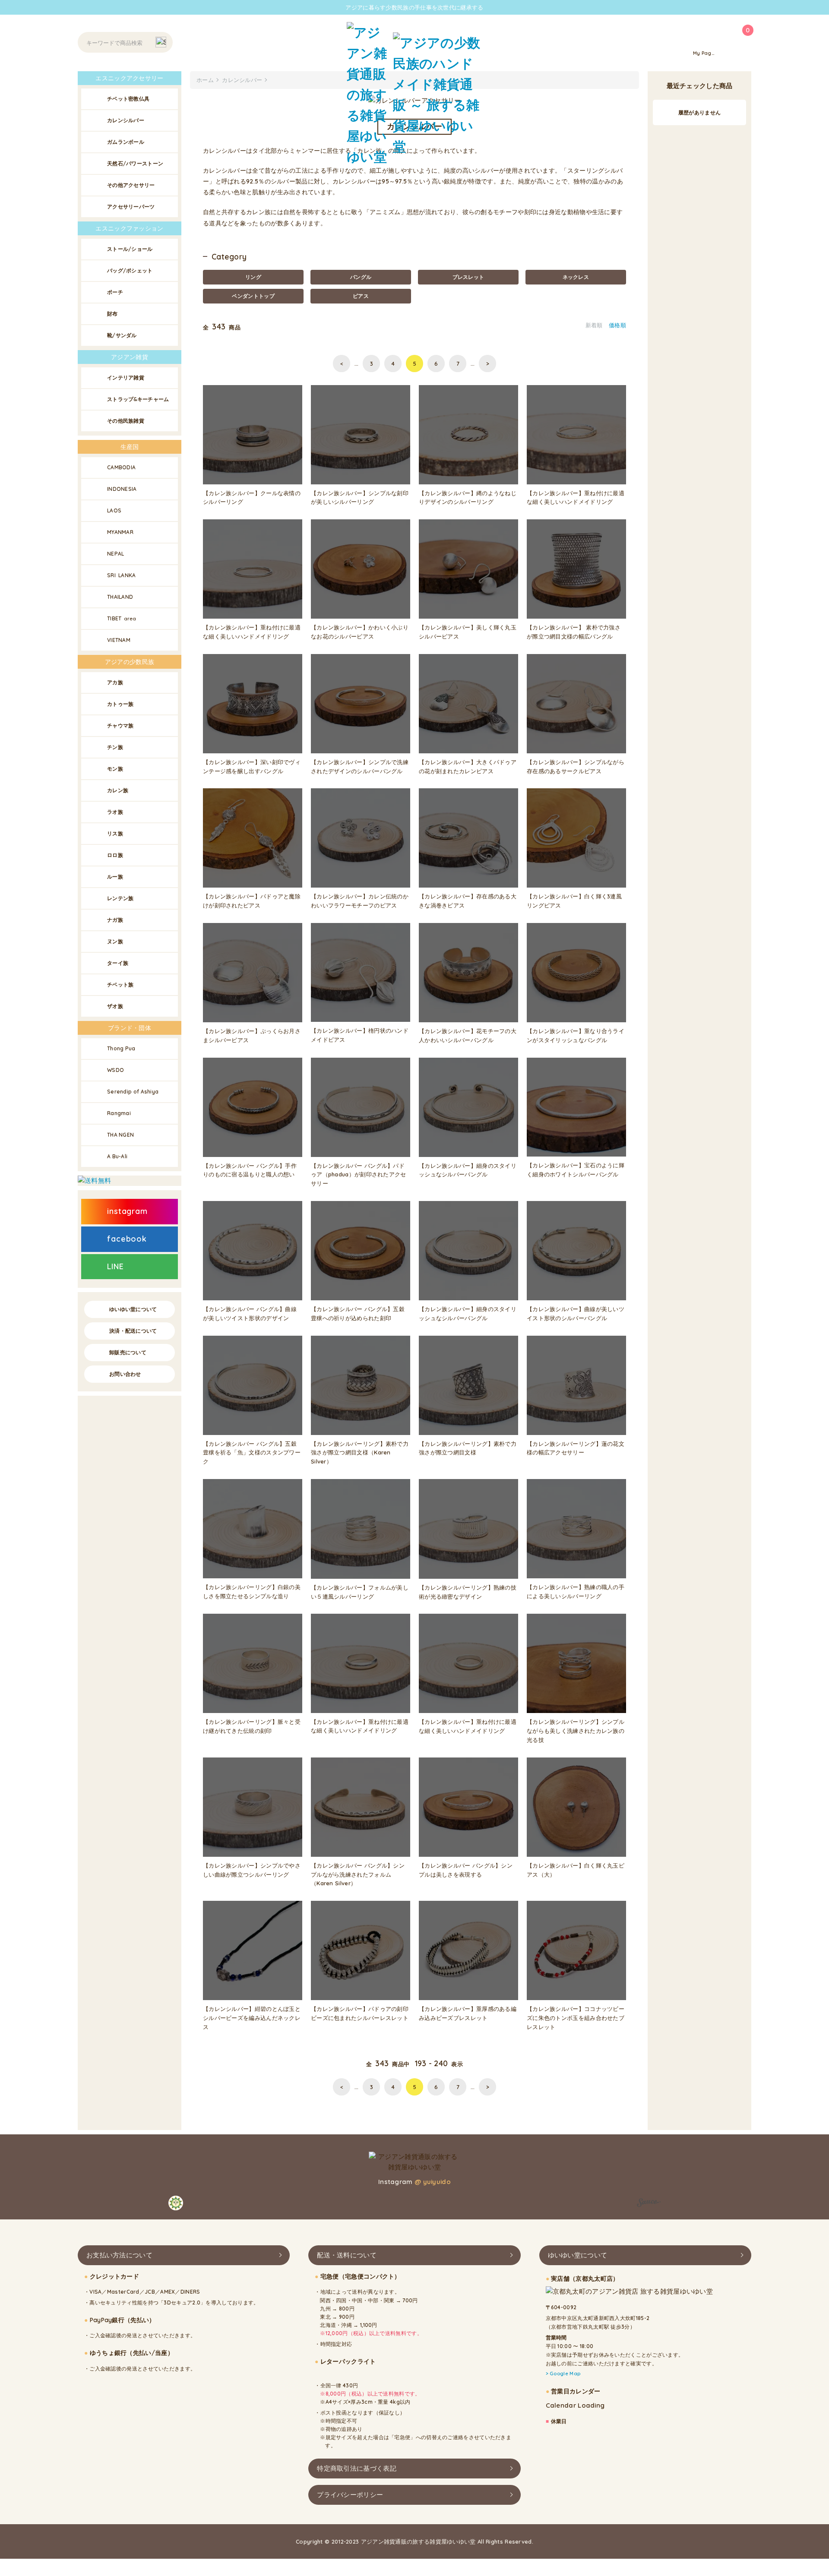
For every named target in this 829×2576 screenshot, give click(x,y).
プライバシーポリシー (350, 2494)
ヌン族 (115, 941)
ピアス (361, 296)
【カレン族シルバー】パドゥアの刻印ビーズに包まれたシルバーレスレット (360, 2013)
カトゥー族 (120, 704)
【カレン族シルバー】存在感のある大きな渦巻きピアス (468, 901)
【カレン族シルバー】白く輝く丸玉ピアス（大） (576, 1870)
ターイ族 (118, 963)
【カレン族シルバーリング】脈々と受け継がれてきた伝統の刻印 (252, 1726)
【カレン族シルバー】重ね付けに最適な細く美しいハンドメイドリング (576, 498)
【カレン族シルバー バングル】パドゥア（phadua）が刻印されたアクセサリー (359, 1175)
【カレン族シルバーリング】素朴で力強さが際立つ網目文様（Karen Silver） (360, 1453)
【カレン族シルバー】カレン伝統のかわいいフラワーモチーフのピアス (360, 901)
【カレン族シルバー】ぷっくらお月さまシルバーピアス (252, 1035)
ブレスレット (468, 277)
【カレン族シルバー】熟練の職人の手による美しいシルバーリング (576, 1591)
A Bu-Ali (117, 1156)
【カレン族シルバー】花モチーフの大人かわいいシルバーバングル (468, 1035)
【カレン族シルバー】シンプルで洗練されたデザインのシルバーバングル (360, 766)
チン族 (115, 747)
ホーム (205, 80)
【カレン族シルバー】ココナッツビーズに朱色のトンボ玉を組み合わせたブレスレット (576, 2018)
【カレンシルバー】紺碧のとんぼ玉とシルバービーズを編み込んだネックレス (252, 2018)
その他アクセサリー (131, 185)
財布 (112, 314)
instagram (127, 1211)
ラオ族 (115, 812)
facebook (127, 1239)
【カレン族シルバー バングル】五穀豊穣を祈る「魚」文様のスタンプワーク (252, 1453)
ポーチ (115, 292)
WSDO (115, 1070)
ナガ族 (115, 920)
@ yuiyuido (433, 2182)
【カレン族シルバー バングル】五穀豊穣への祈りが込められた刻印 (358, 1313)
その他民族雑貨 (126, 421)
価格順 (617, 325)
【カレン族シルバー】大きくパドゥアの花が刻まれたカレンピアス (468, 766)
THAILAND (120, 597)
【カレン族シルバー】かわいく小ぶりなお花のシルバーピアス (360, 632)
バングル (361, 277)
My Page (704, 53)
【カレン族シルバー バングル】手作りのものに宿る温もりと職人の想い (250, 1170)
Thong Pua (121, 1048)
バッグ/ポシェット (130, 270)
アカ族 (115, 682)
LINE (115, 1266)
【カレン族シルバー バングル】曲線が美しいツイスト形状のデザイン (250, 1313)
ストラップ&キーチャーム (138, 399)
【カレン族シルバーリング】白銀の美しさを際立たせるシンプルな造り (252, 1591)
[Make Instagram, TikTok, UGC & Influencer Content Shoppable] (649, 2204)
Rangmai (119, 1113)
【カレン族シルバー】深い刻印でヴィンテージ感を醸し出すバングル (252, 766)
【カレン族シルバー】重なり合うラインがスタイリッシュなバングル (576, 1035)
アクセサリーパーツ (131, 207)
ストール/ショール (130, 249)
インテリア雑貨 (126, 378)
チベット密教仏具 (128, 99)
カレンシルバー (126, 120)
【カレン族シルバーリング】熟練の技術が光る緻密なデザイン (468, 1592)
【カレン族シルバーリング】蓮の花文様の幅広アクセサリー (576, 1448)
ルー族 (115, 877)
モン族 (115, 769)
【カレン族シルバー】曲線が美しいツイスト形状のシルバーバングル (576, 1313)
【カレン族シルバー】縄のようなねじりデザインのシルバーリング (468, 498)
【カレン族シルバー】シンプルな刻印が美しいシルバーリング (360, 498)
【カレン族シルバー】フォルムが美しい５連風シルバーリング (360, 1592)
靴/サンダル (122, 335)
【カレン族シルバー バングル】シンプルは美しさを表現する (466, 1870)
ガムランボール (126, 142)
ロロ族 (115, 855)
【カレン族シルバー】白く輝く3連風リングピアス (574, 901)
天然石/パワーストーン (135, 163)
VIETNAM (119, 640)
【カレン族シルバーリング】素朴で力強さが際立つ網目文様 (468, 1448)
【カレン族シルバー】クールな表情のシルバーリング (252, 498)
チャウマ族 (120, 725)
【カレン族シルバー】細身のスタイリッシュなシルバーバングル (468, 1170)
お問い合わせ (125, 1374)
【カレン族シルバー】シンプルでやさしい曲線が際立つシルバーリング (252, 1870)
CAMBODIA (121, 467)
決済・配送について (133, 1331)
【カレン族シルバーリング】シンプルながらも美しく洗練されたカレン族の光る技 (576, 1731)
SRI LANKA (122, 575)
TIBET (122, 618)
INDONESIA (122, 489)
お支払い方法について (119, 2255)
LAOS (114, 510)
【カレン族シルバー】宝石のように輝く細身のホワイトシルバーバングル (576, 1170)
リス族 (115, 833)
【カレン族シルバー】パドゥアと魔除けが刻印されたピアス (252, 901)
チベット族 (120, 985)
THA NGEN (120, 1135)
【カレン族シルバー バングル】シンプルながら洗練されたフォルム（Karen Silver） (358, 1874)
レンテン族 (120, 898)
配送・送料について (347, 2255)
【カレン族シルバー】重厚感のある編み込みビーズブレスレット (468, 2013)
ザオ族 (115, 1006)
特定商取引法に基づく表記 (357, 2468)
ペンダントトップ (253, 296)
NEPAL (116, 554)
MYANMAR (120, 532)
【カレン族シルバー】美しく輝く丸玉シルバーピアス (468, 632)
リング (253, 277)
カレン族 (118, 790)
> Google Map (563, 2374)
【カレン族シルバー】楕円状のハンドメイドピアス (360, 1035)
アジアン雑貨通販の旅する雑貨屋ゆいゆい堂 (418, 2541)
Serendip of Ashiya (133, 1092)
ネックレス (576, 277)
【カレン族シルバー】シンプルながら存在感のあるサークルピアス (576, 766)
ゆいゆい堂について (133, 1309)
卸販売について (128, 1352)
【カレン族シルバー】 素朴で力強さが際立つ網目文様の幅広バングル (574, 632)
